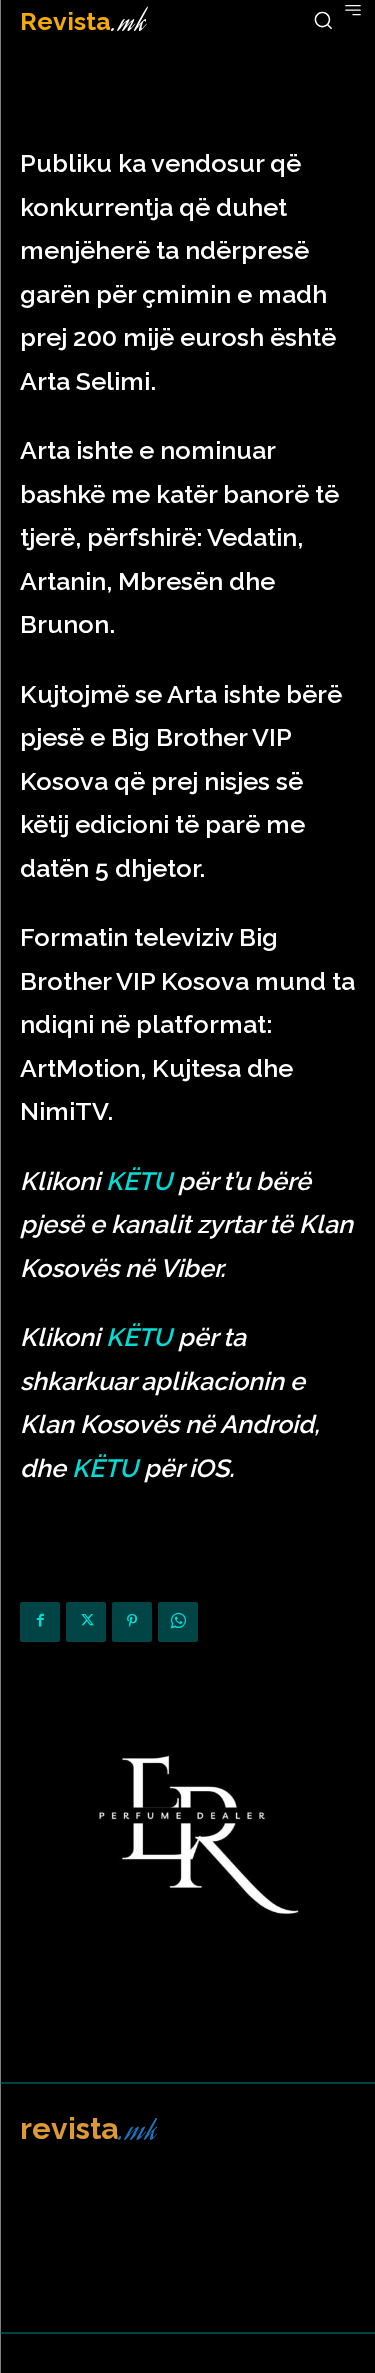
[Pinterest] (132, 1622)
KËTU (139, 1181)
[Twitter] (86, 1622)
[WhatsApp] (178, 1622)
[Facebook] (40, 1622)
